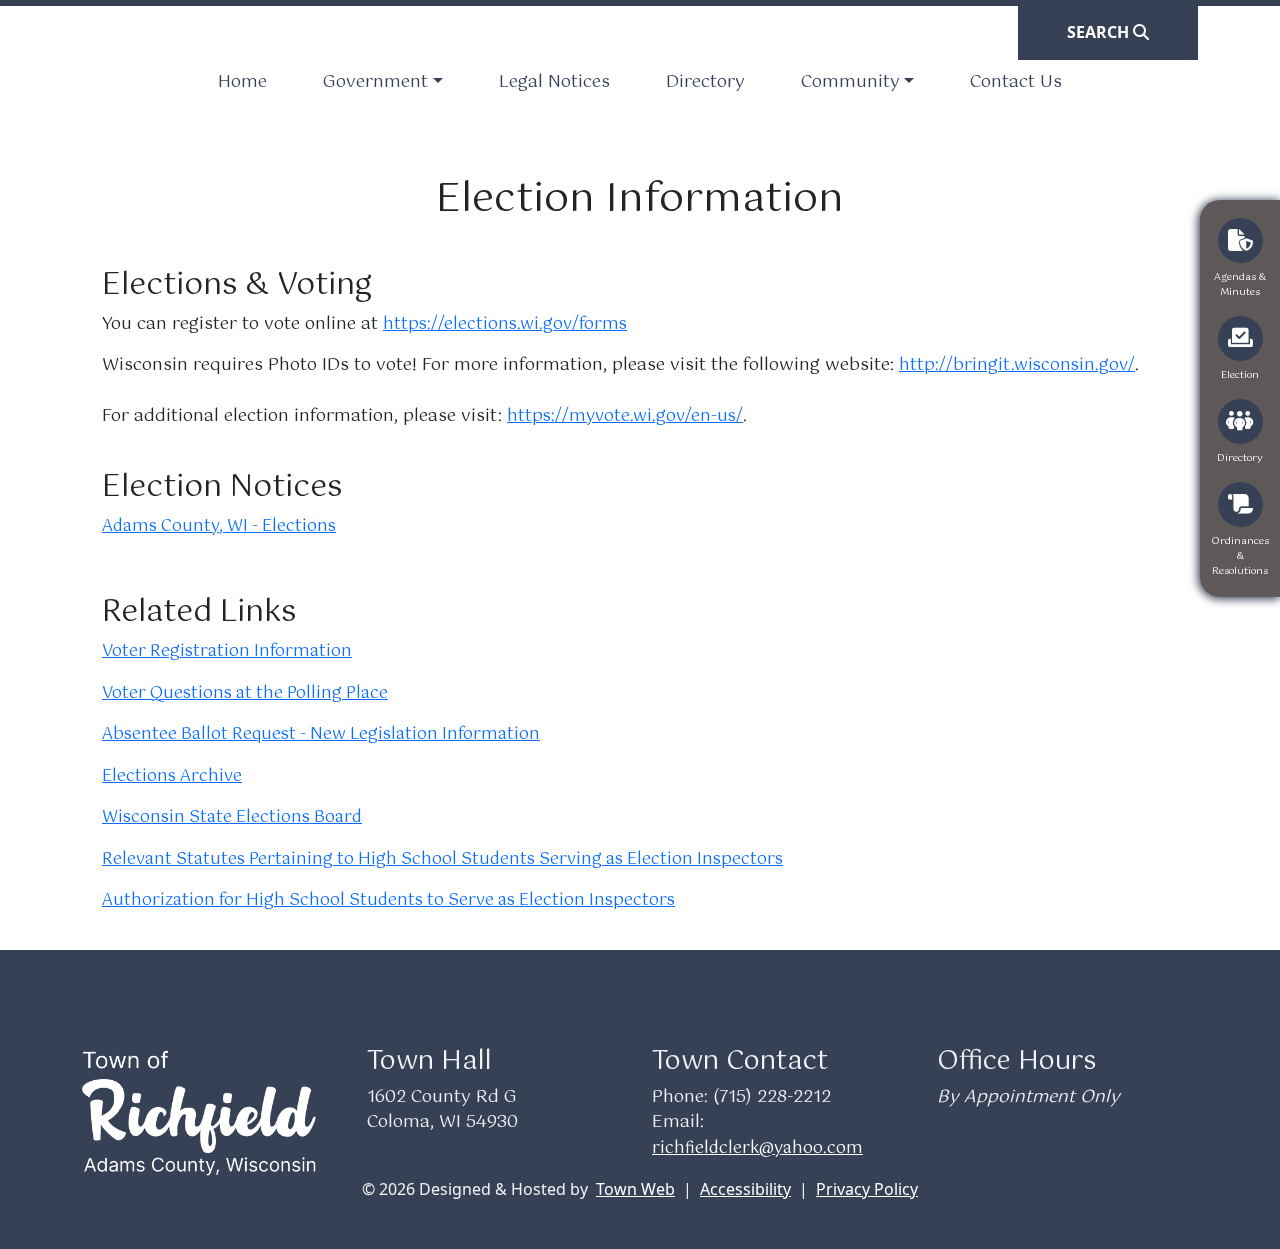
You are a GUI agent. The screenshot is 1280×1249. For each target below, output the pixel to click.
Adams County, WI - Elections (219, 526)
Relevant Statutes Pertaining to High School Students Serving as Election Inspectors (442, 859)
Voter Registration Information (227, 651)
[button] (382, 83)
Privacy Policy (867, 1189)
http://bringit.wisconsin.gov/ (1017, 365)
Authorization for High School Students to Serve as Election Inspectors (388, 900)
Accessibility (745, 1189)
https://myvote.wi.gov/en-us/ (625, 416)
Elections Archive (172, 776)
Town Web (635, 1189)
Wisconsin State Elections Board (232, 817)
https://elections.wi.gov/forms (505, 324)
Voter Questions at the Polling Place (245, 693)
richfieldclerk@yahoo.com (757, 1148)
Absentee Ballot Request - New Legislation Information (321, 734)
